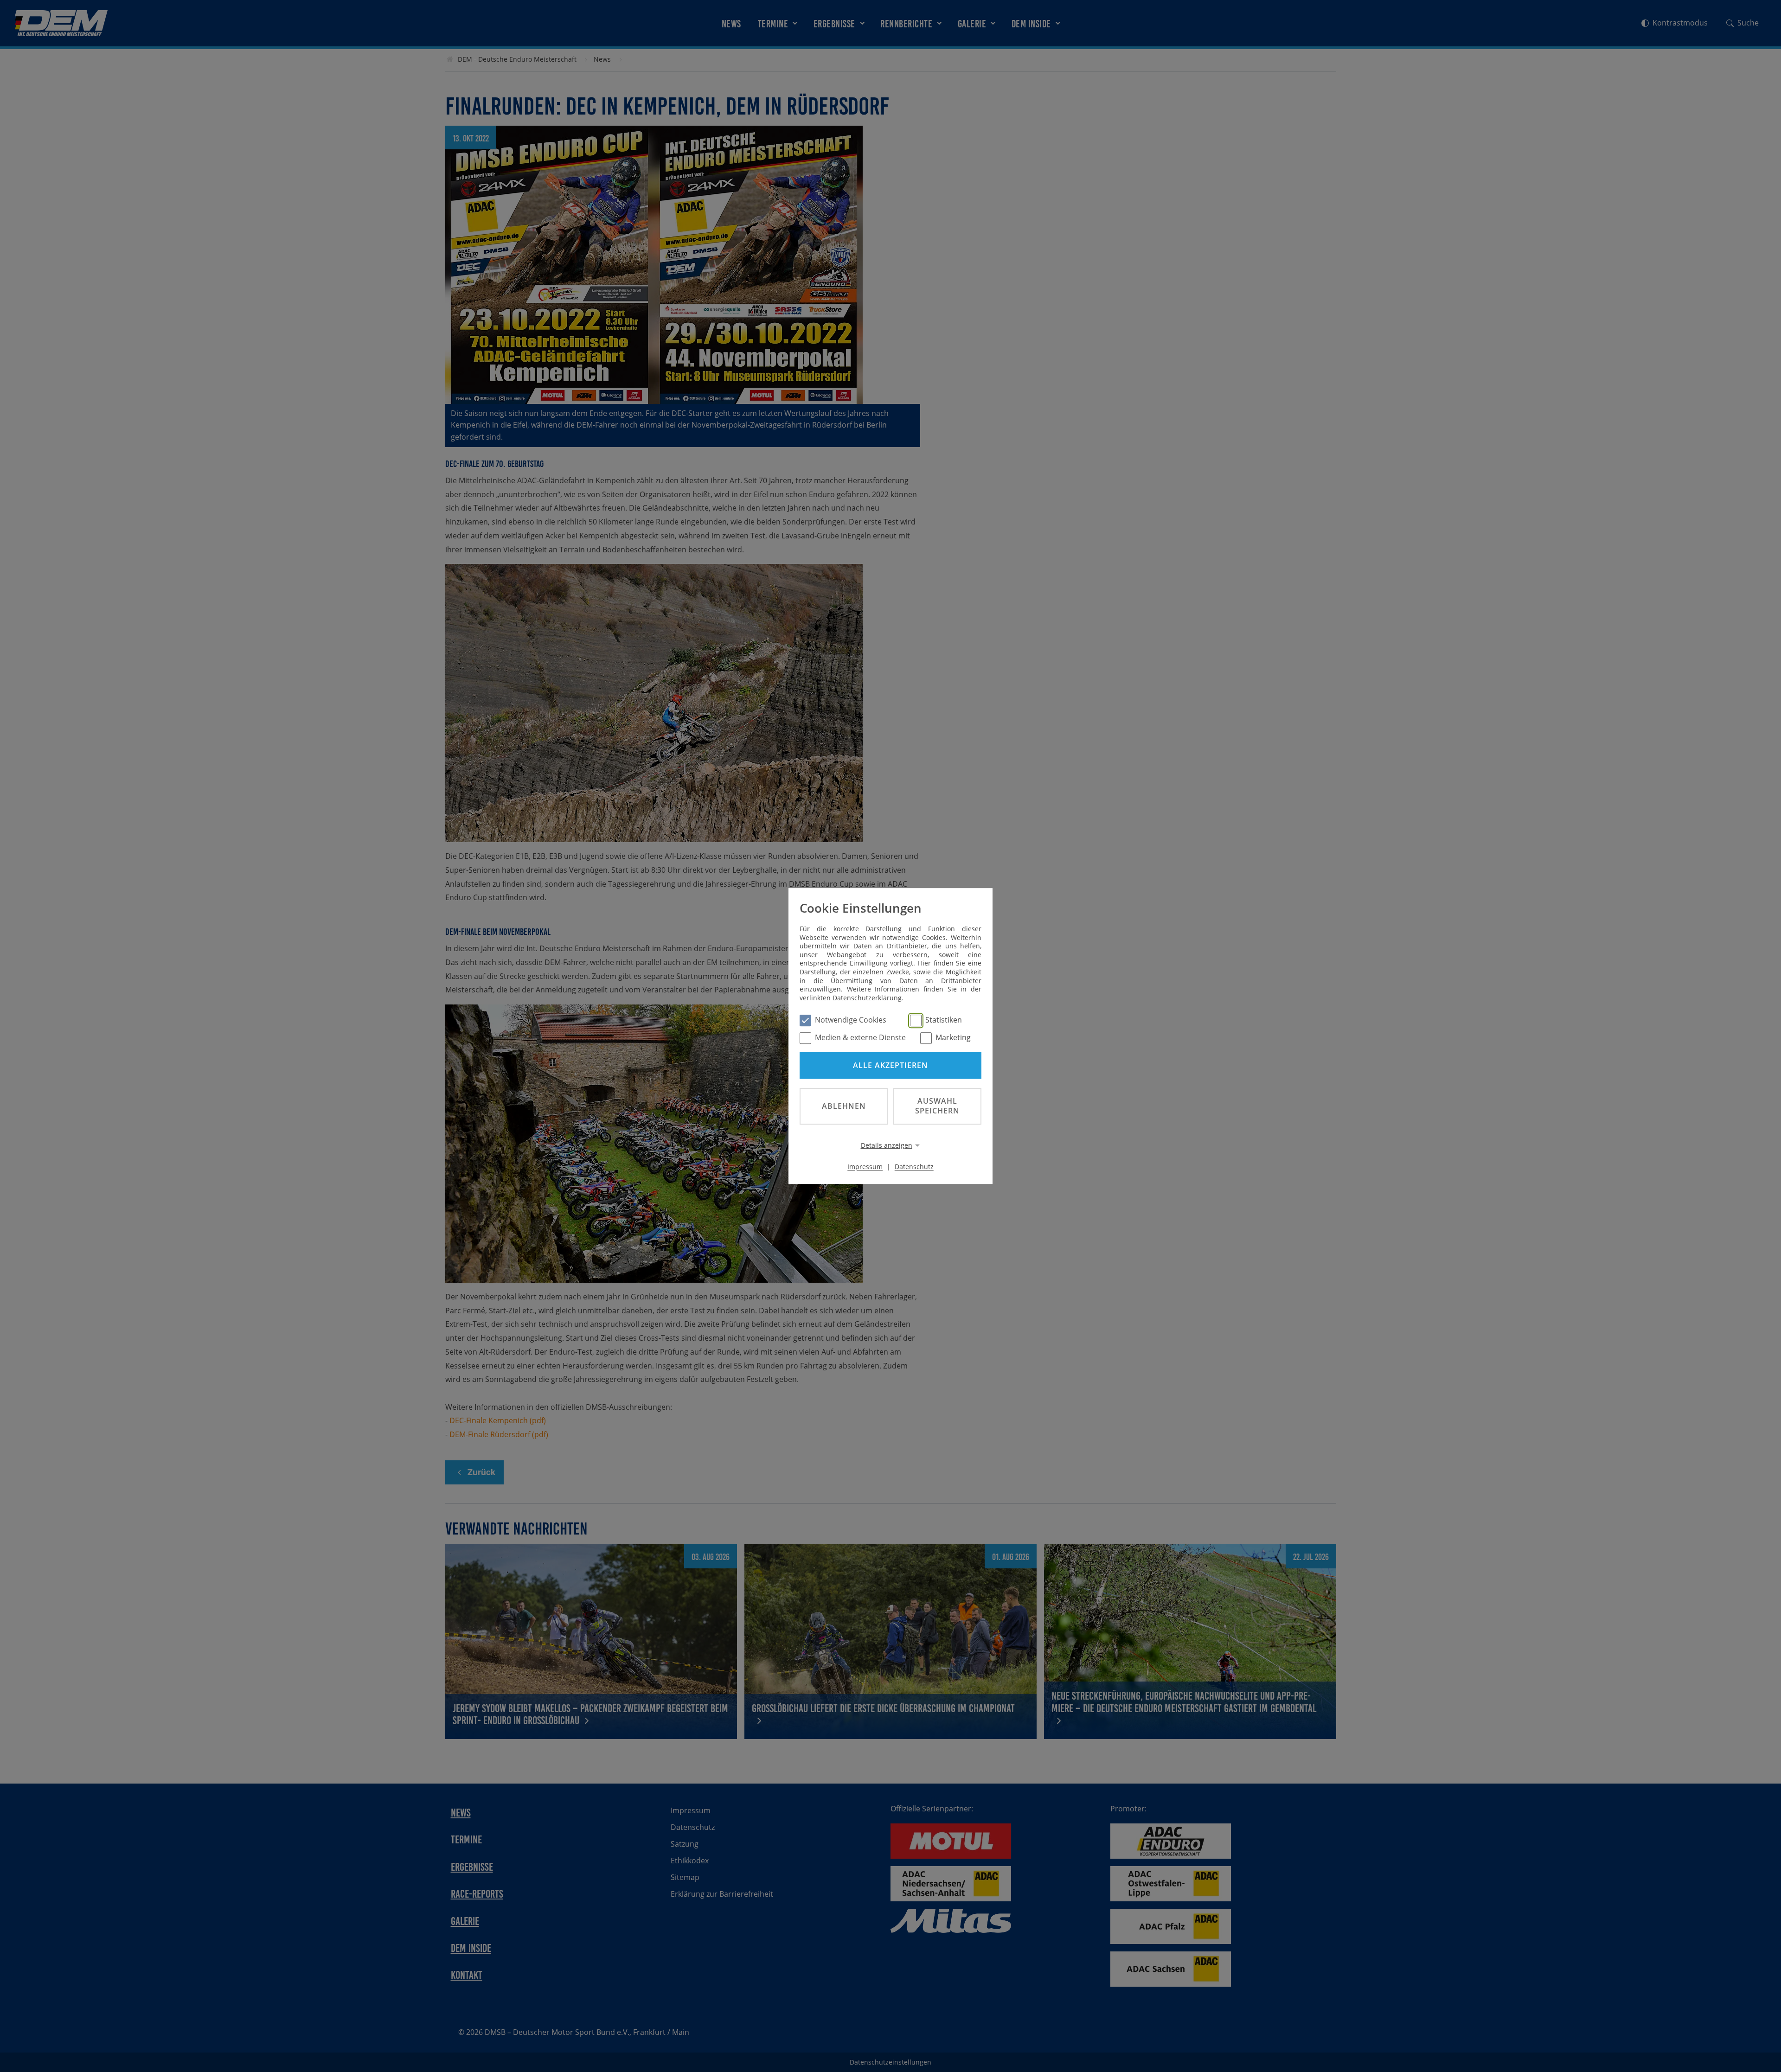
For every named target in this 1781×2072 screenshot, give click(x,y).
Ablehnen (844, 1106)
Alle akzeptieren (890, 1065)
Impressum (865, 1167)
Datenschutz (914, 1167)
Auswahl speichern (937, 1106)
